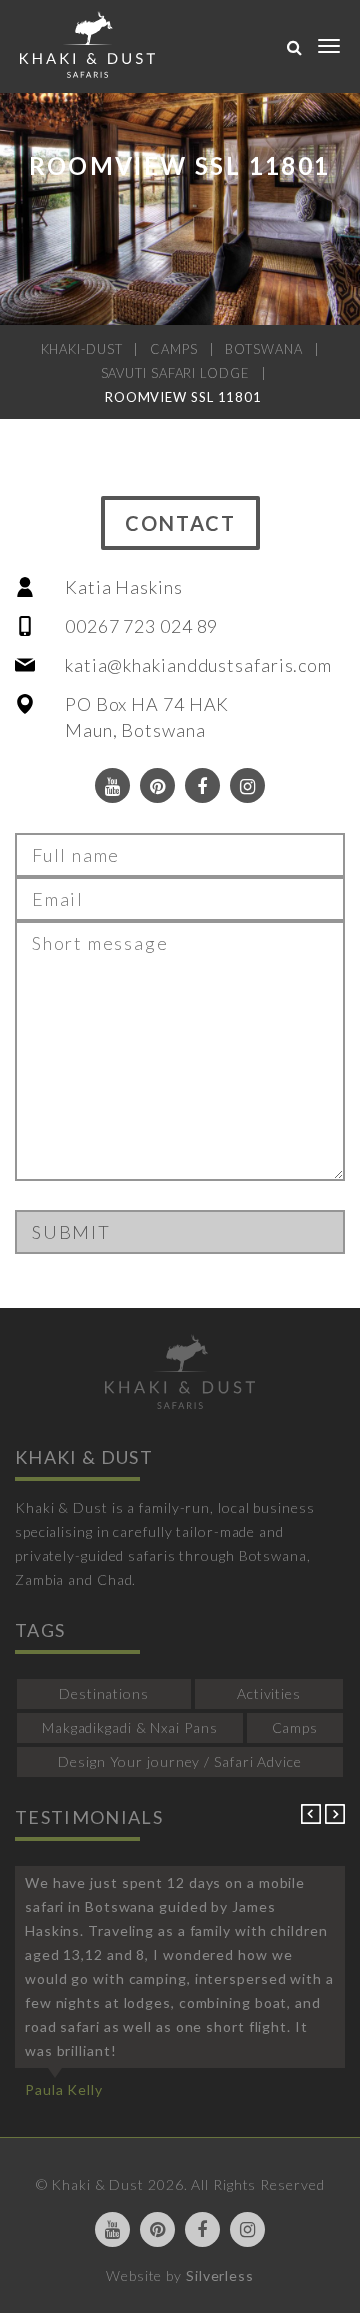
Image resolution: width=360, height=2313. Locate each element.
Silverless (220, 2275)
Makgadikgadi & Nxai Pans (130, 1727)
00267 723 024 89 (141, 626)
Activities (269, 1693)
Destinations (104, 1693)
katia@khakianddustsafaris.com (198, 665)
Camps (295, 1727)
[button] (313, 1818)
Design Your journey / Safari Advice (180, 1761)
